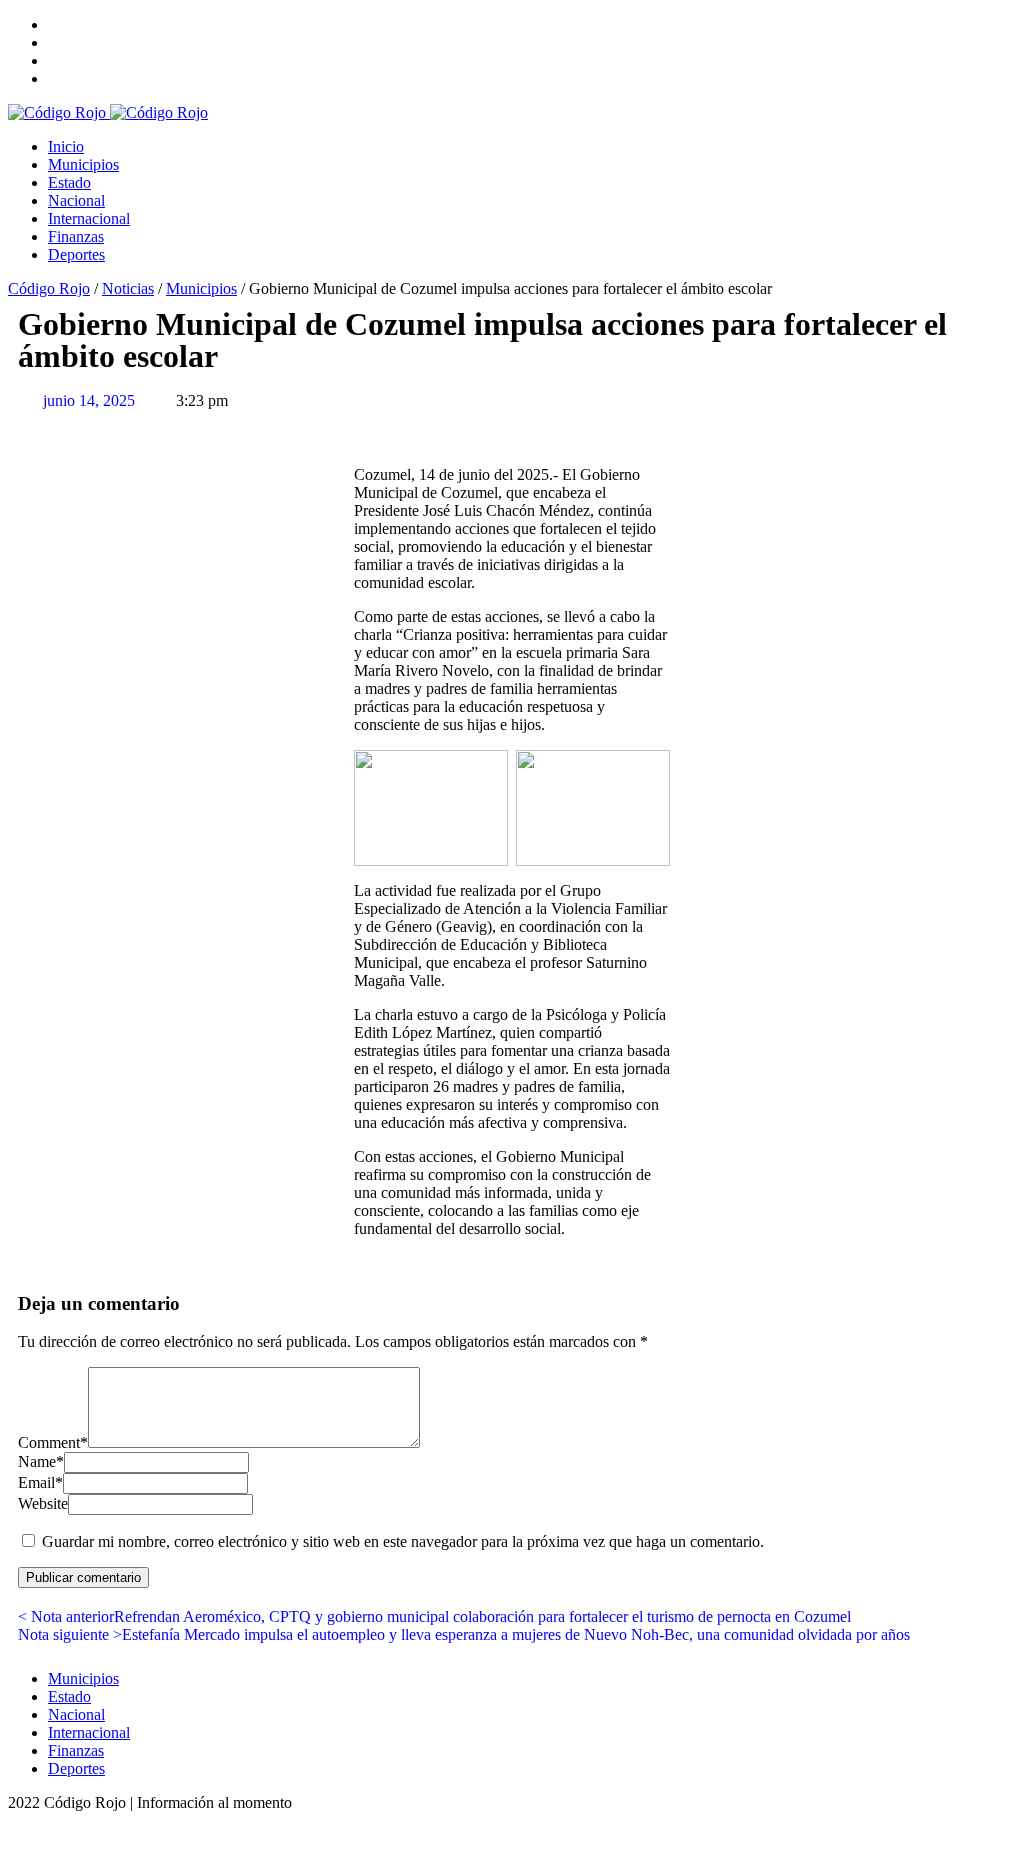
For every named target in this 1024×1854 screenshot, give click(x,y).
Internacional (89, 218)
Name (41, 1461)
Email (40, 1482)
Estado (69, 182)
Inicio (66, 146)
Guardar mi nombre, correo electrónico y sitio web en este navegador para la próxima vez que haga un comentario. (403, 1541)
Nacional (76, 200)
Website (43, 1503)
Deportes (76, 254)
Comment (53, 1442)
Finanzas (76, 236)
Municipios (83, 164)
